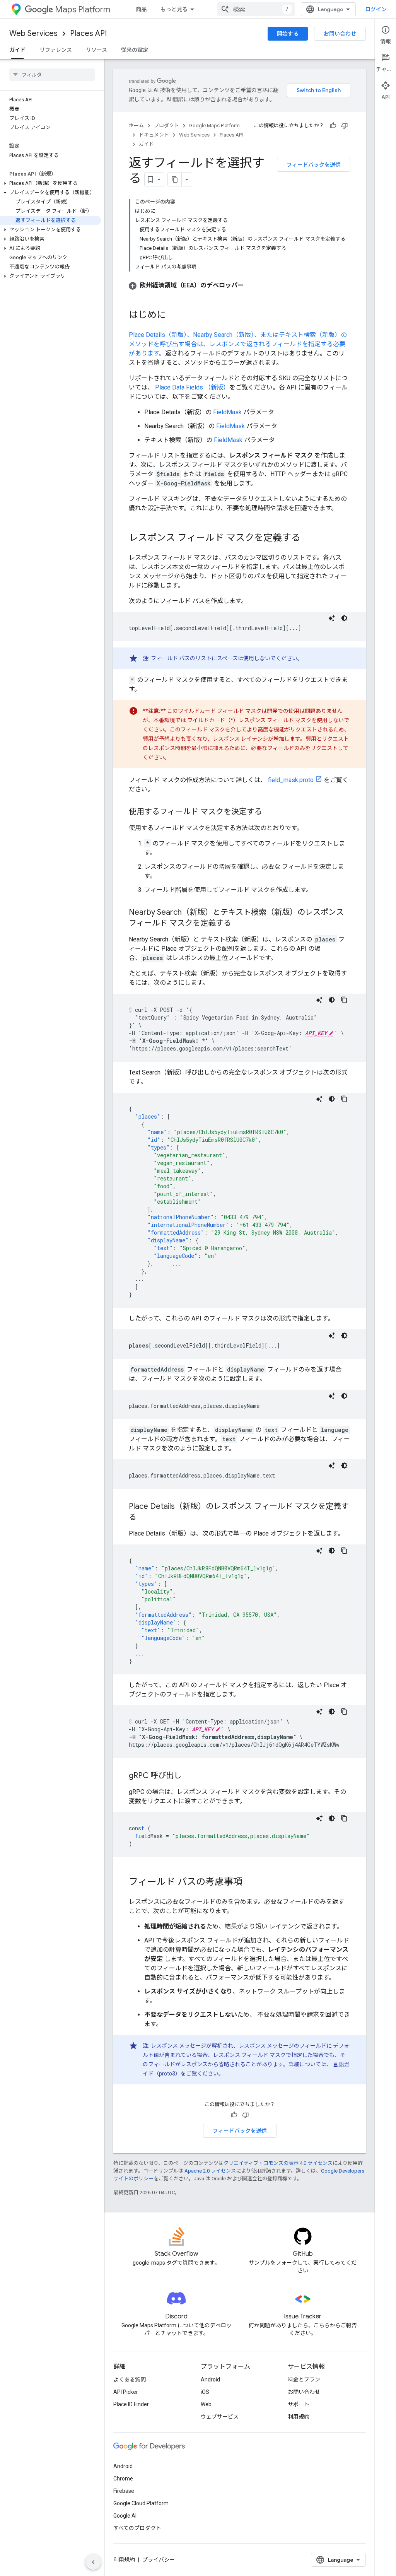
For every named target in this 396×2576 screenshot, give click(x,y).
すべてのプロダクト (137, 2528)
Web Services (33, 33)
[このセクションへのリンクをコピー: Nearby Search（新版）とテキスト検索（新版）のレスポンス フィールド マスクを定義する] (239, 924)
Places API (88, 33)
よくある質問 (130, 2380)
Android (210, 2380)
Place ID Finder (131, 2404)
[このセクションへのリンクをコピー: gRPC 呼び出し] (189, 1776)
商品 (141, 9)
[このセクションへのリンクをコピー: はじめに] (174, 316)
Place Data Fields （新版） (192, 387)
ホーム (136, 126)
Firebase (124, 2491)
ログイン (376, 9)
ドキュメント (154, 135)
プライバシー (159, 2560)
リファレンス (56, 50)
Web (206, 2404)
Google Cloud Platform (141, 2503)
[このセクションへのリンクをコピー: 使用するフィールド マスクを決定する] (270, 812)
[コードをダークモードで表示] (344, 618)
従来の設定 (135, 50)
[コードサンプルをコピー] (344, 1000)
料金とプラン (304, 2380)
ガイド (17, 50)
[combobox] (256, 9)
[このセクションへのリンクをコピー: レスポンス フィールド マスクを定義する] (308, 538)
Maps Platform (83, 9)
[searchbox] (52, 75)
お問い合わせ (340, 34)
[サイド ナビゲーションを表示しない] (93, 2562)
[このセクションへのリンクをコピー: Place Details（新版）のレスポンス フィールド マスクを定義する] (144, 1518)
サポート (299, 2404)
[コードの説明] (332, 618)
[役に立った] (333, 126)
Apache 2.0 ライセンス (210, 2171)
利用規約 (299, 2417)
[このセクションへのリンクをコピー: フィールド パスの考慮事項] (250, 1882)
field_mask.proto (291, 780)
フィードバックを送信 (314, 165)
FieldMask (227, 412)
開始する (288, 34)
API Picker (126, 2392)
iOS (205, 2392)
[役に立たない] (345, 126)
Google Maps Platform (214, 126)
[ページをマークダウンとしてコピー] (175, 179)
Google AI (125, 2516)
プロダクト (166, 126)
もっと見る (174, 9)
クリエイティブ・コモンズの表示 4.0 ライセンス (278, 2163)
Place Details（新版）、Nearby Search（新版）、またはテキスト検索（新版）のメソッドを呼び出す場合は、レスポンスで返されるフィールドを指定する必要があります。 (238, 344)
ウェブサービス (220, 2417)
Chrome (123, 2479)
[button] (50, 183)
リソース (96, 50)
